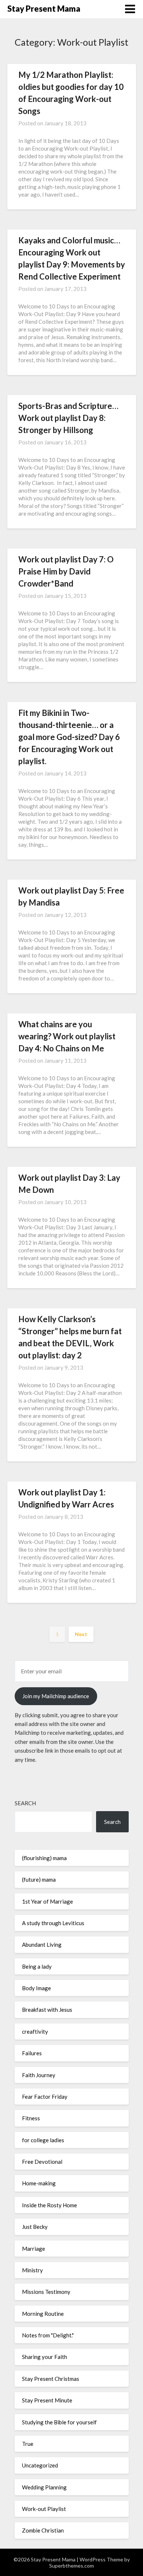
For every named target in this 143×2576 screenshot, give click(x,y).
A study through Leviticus (53, 1923)
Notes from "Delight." (48, 2335)
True (28, 2444)
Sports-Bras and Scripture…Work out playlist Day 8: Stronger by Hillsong (68, 418)
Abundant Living (42, 1945)
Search (25, 1803)
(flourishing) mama (44, 1858)
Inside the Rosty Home (49, 2205)
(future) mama (39, 1879)
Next (81, 1634)
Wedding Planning (44, 2487)
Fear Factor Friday (45, 2097)
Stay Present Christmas (51, 2379)
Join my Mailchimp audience (56, 1696)
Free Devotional (42, 2162)
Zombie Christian (43, 2530)
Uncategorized (40, 2465)
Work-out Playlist (44, 2509)
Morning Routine (43, 2314)
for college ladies (43, 2140)
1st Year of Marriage (47, 1901)
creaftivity (35, 2031)
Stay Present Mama (44, 9)
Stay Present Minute (47, 2400)
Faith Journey (39, 2075)
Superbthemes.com (71, 2566)
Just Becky (35, 2227)
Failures (32, 2053)
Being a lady (37, 1966)
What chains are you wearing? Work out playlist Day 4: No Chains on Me (67, 1036)
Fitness (31, 2118)
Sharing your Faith (45, 2357)
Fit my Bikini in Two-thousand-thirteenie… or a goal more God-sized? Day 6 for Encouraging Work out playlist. (69, 737)
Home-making (39, 2183)
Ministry (32, 2270)
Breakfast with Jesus (47, 2010)
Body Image (36, 1988)
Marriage (34, 2249)
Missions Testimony (46, 2292)
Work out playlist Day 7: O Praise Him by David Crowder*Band (66, 571)
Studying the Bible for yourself (59, 2422)
